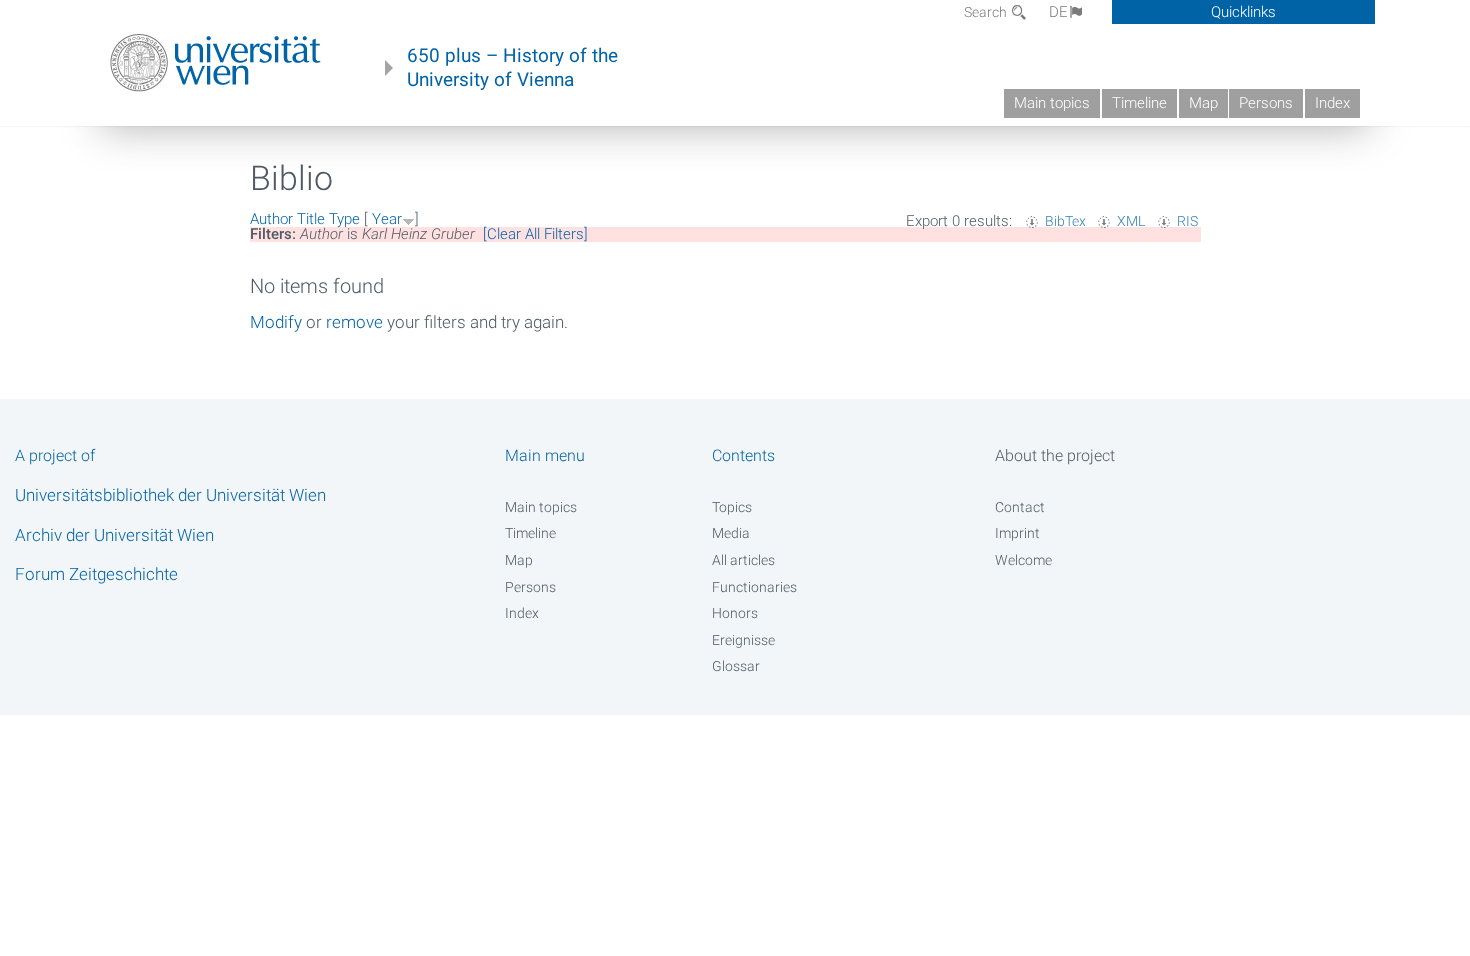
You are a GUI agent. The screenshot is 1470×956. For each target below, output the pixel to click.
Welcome (1023, 560)
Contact (1020, 507)
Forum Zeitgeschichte (96, 574)
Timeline (1139, 103)
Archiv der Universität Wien (114, 535)
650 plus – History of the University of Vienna (512, 68)
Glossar (736, 666)
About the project (1055, 455)
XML (1131, 221)
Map (1203, 103)
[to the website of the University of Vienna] (215, 63)
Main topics (1052, 103)
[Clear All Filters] (535, 234)
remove (354, 322)
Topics (732, 507)
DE (1058, 12)
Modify (276, 322)
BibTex (1065, 221)
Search (987, 12)
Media (731, 533)
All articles (743, 560)
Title (311, 219)
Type (344, 219)
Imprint (1017, 533)
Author (271, 219)
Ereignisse (743, 640)
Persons (1266, 103)
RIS (1187, 221)
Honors (735, 613)
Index (1332, 103)
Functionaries (754, 587)
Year (387, 219)
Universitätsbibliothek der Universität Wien (170, 495)
